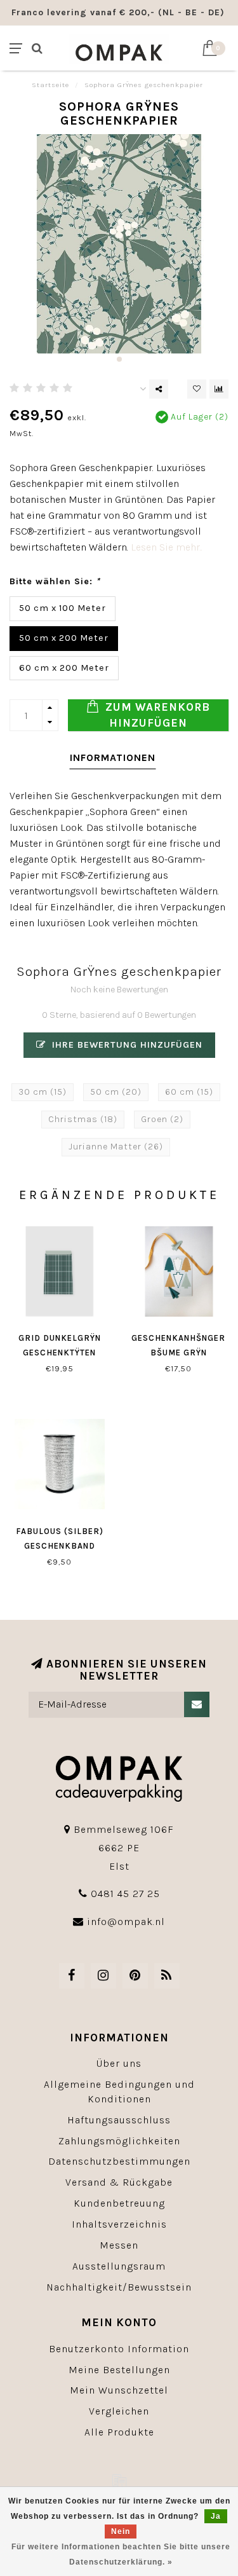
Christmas (83, 1119)
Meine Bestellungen (119, 2370)
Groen (162, 1119)
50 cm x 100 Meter (63, 608)
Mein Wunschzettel (119, 2390)
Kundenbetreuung (119, 2203)
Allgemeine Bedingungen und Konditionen (119, 2092)
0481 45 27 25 (125, 1894)
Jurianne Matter (116, 1147)
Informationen (113, 757)
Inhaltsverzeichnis (119, 2224)
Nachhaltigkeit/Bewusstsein (119, 2287)
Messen (119, 2245)
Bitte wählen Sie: (55, 581)
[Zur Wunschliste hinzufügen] (197, 389)
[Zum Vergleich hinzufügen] (219, 389)
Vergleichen (119, 2411)
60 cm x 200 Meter (64, 668)
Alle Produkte (119, 2432)
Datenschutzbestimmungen (119, 2161)
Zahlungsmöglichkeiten (119, 2141)
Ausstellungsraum (119, 2266)
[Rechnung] (119, 2481)
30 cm (43, 1092)
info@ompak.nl (126, 1922)
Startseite (50, 85)
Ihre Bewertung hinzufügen (126, 1045)
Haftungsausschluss (119, 2120)
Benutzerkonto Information (119, 2349)
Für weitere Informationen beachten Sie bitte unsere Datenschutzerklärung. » (121, 2554)
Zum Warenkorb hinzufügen (156, 715)
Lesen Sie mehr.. (167, 547)
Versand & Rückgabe (119, 2182)
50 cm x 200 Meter (64, 638)
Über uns (119, 2063)
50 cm (116, 1092)
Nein (121, 2531)
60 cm (189, 1092)
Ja (216, 2516)
